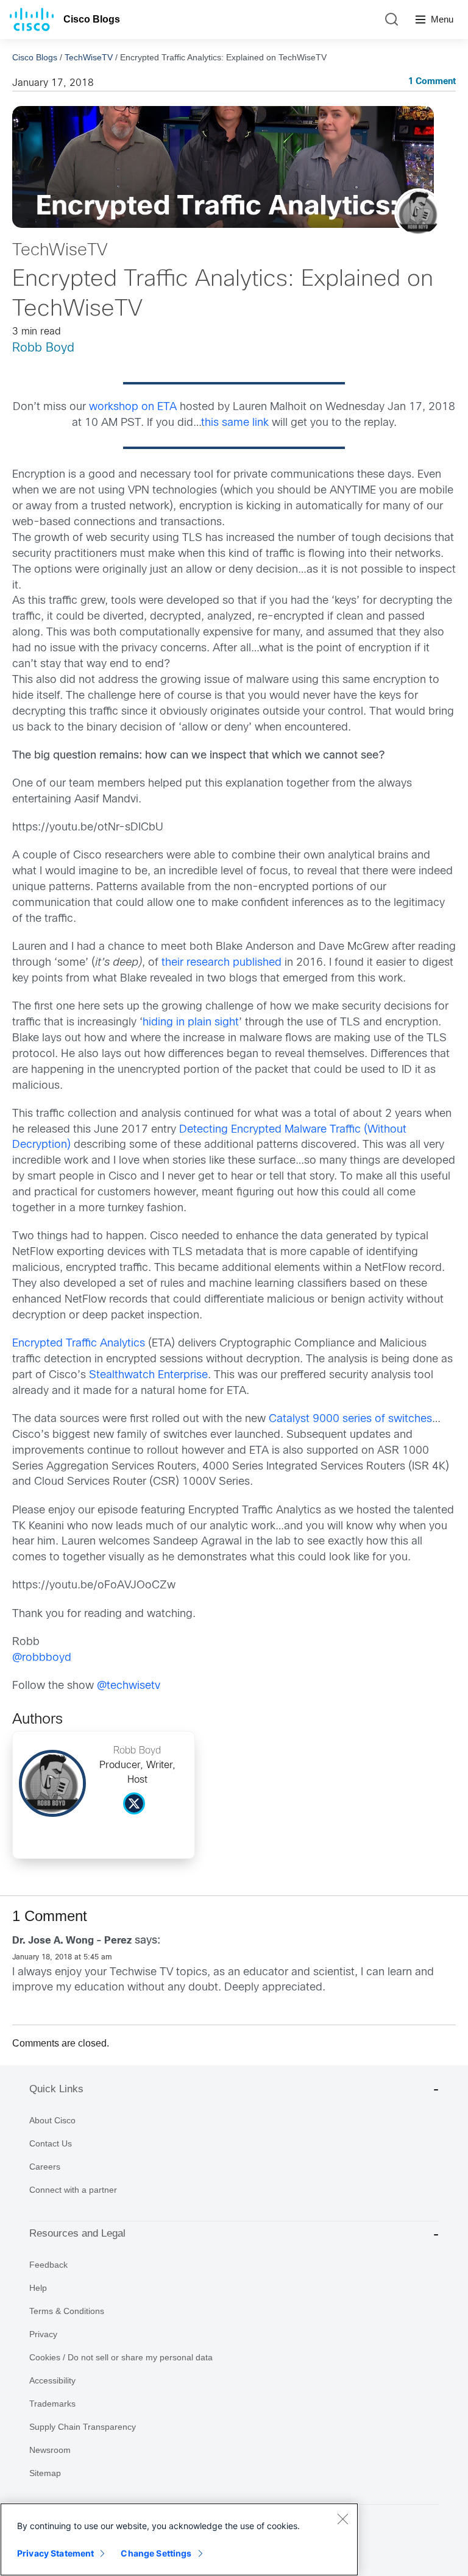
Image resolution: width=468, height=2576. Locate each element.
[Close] (342, 2519)
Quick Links (56, 2089)
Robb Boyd (43, 348)
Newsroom (50, 2450)
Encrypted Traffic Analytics (79, 1344)
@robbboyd (42, 1658)
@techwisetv (129, 1686)
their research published (222, 963)
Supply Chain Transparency (83, 2427)
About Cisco (52, 2120)
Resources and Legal (77, 2233)
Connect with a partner (73, 2190)
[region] (179, 2539)
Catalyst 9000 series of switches (350, 1419)
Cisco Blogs (92, 19)
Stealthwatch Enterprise (148, 1375)
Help (38, 2288)
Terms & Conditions (67, 2311)
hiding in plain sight (191, 1023)
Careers (45, 2167)
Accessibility (52, 2380)
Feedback (48, 2265)
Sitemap (45, 2473)
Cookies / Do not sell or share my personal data (121, 2357)
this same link (235, 423)
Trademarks (52, 2404)
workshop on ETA (133, 407)
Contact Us (51, 2143)
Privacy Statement (55, 2553)
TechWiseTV (89, 57)
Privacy (43, 2334)
